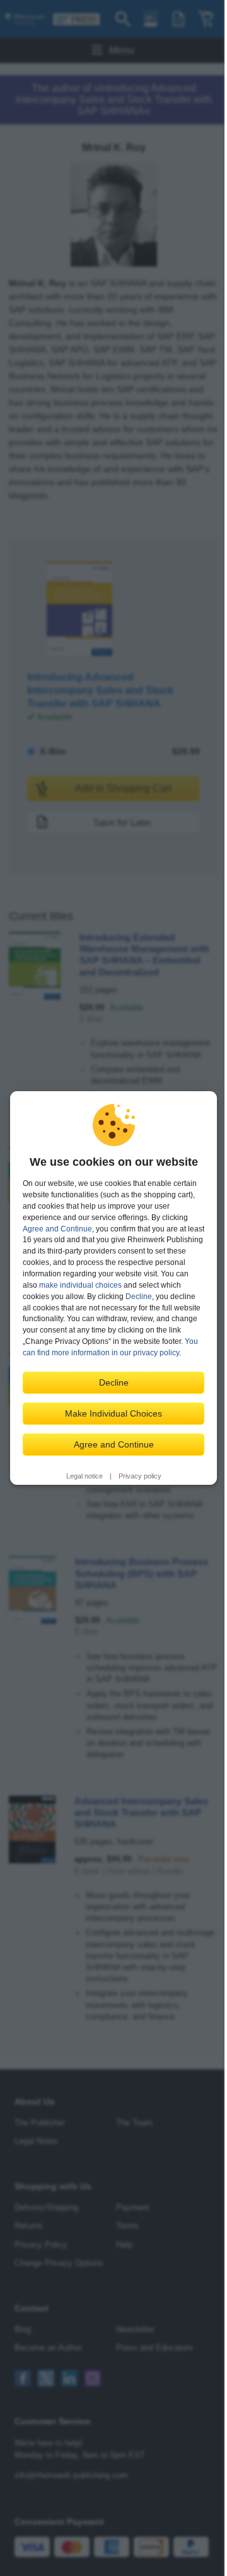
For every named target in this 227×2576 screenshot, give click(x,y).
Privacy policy (140, 1476)
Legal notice (84, 1476)
